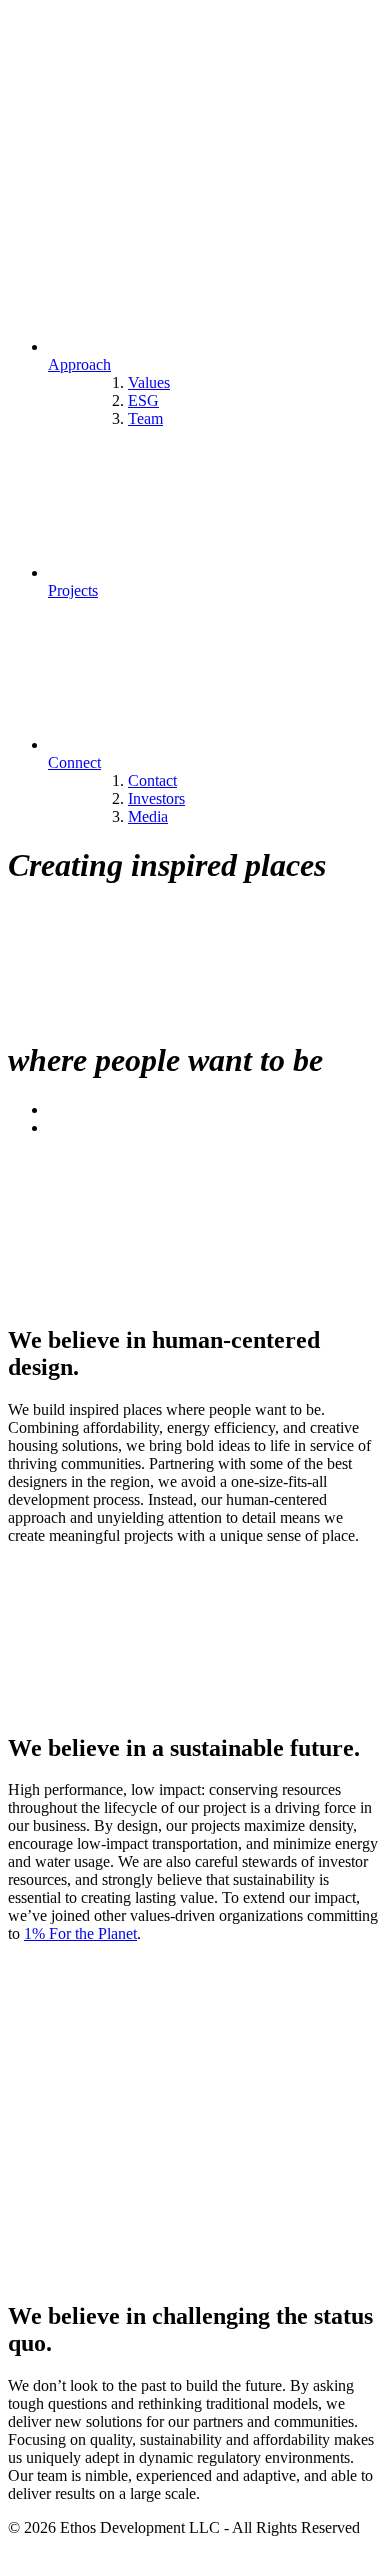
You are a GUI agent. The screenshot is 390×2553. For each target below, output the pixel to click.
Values (149, 382)
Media (148, 816)
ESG (143, 400)
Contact (152, 780)
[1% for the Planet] (158, 2103)
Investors (156, 798)
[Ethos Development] (158, 171)
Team (145, 418)
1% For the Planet (80, 1933)
